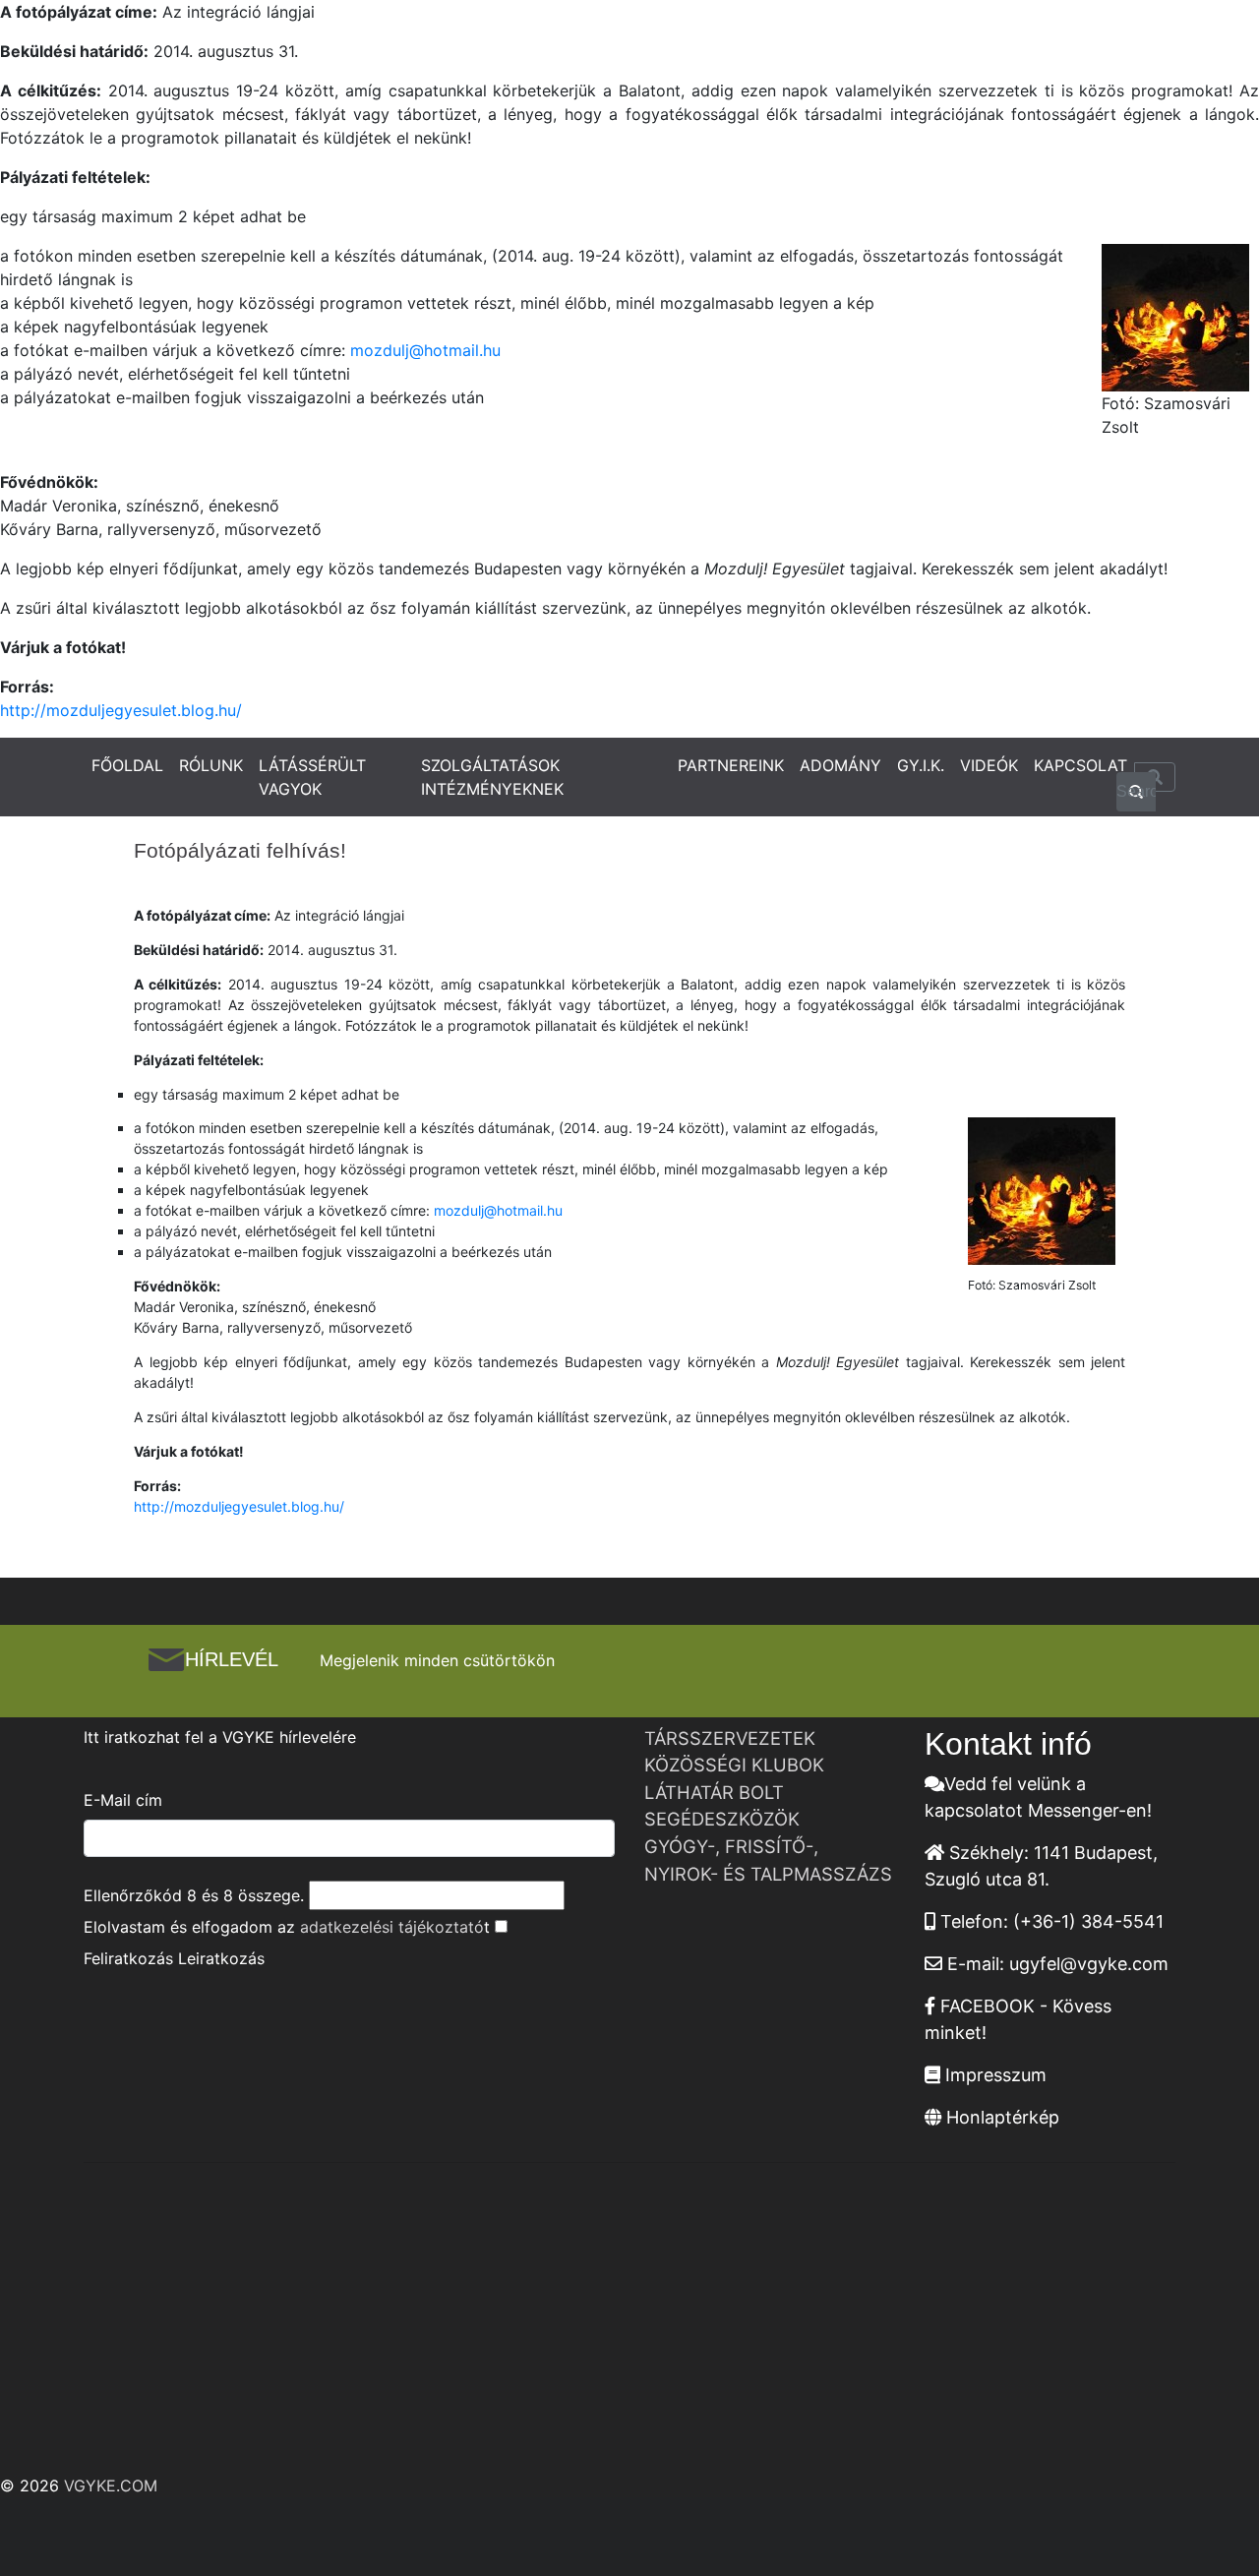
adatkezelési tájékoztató (392, 1927)
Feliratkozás (128, 1958)
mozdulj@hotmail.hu (425, 350)
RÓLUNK (211, 765)
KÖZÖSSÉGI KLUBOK (734, 1765)
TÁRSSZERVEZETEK (730, 1738)
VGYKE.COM (111, 2486)
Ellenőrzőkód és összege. (194, 1895)
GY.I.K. (921, 765)
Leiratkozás (221, 1958)
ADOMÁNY (840, 765)
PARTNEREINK (731, 765)
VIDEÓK (989, 765)
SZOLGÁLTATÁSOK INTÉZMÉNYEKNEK (492, 777)
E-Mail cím (123, 1800)
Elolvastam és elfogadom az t (287, 1927)
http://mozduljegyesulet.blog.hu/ (121, 710)
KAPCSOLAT (1080, 765)
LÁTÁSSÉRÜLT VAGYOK (312, 777)
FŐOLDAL (127, 765)
